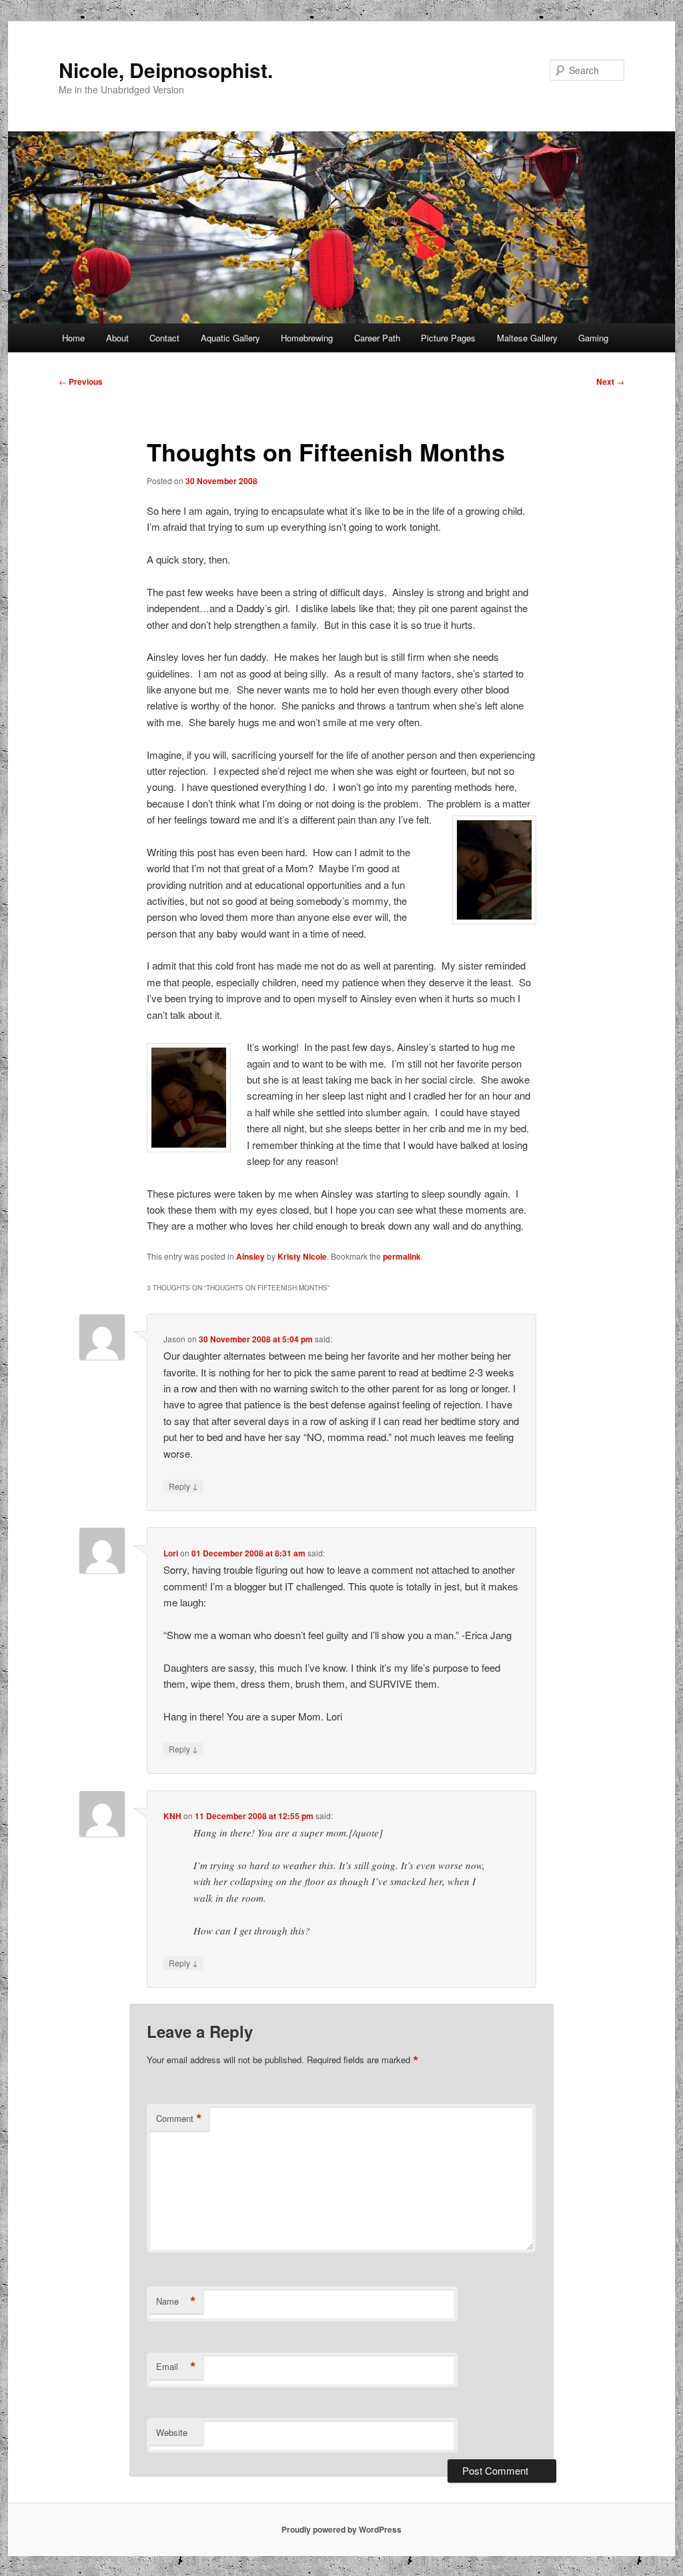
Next (610, 381)
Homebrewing (307, 338)
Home (73, 338)
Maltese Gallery (527, 338)
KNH (172, 1816)
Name (176, 2301)
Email (176, 2367)
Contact (164, 338)
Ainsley (250, 1256)
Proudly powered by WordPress (341, 2529)
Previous (81, 381)
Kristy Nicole (302, 1256)
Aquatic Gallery (230, 338)
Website (172, 2432)
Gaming (593, 338)
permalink (402, 1256)
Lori (171, 1553)
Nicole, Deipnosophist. (166, 70)
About (117, 338)
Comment (179, 2119)
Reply (183, 1486)
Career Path (377, 338)
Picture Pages (448, 338)
